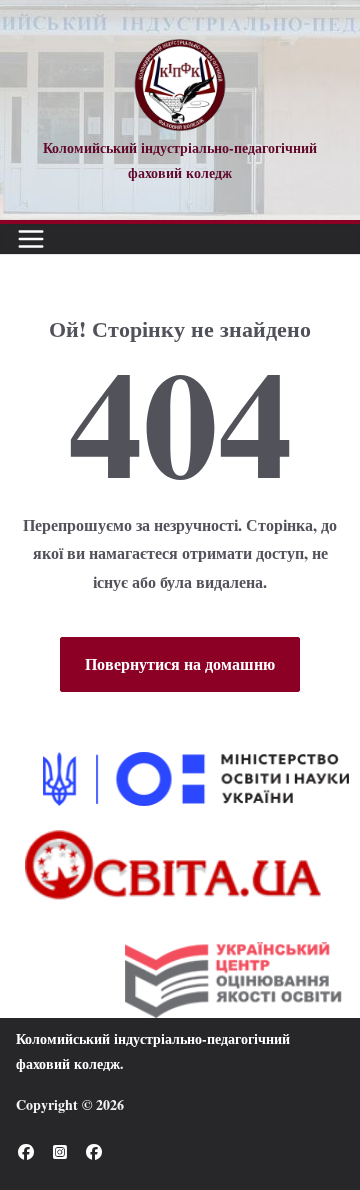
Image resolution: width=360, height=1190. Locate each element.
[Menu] (31, 239)
